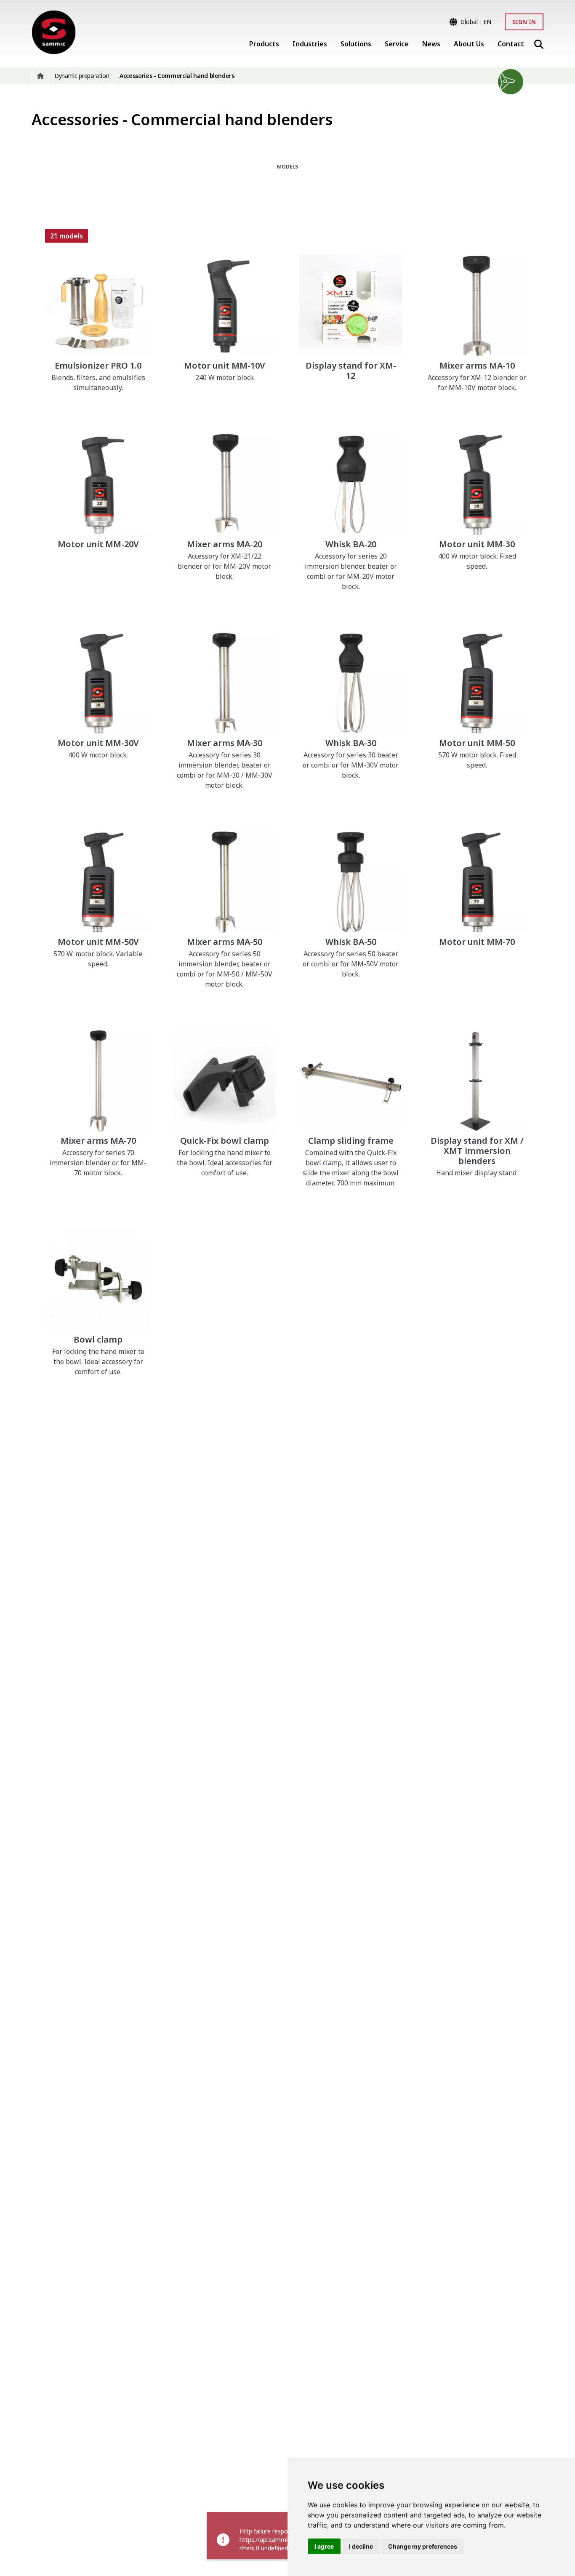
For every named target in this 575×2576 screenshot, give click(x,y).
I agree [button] (324, 2546)
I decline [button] (361, 2546)
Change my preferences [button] (423, 2546)
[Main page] (54, 32)
